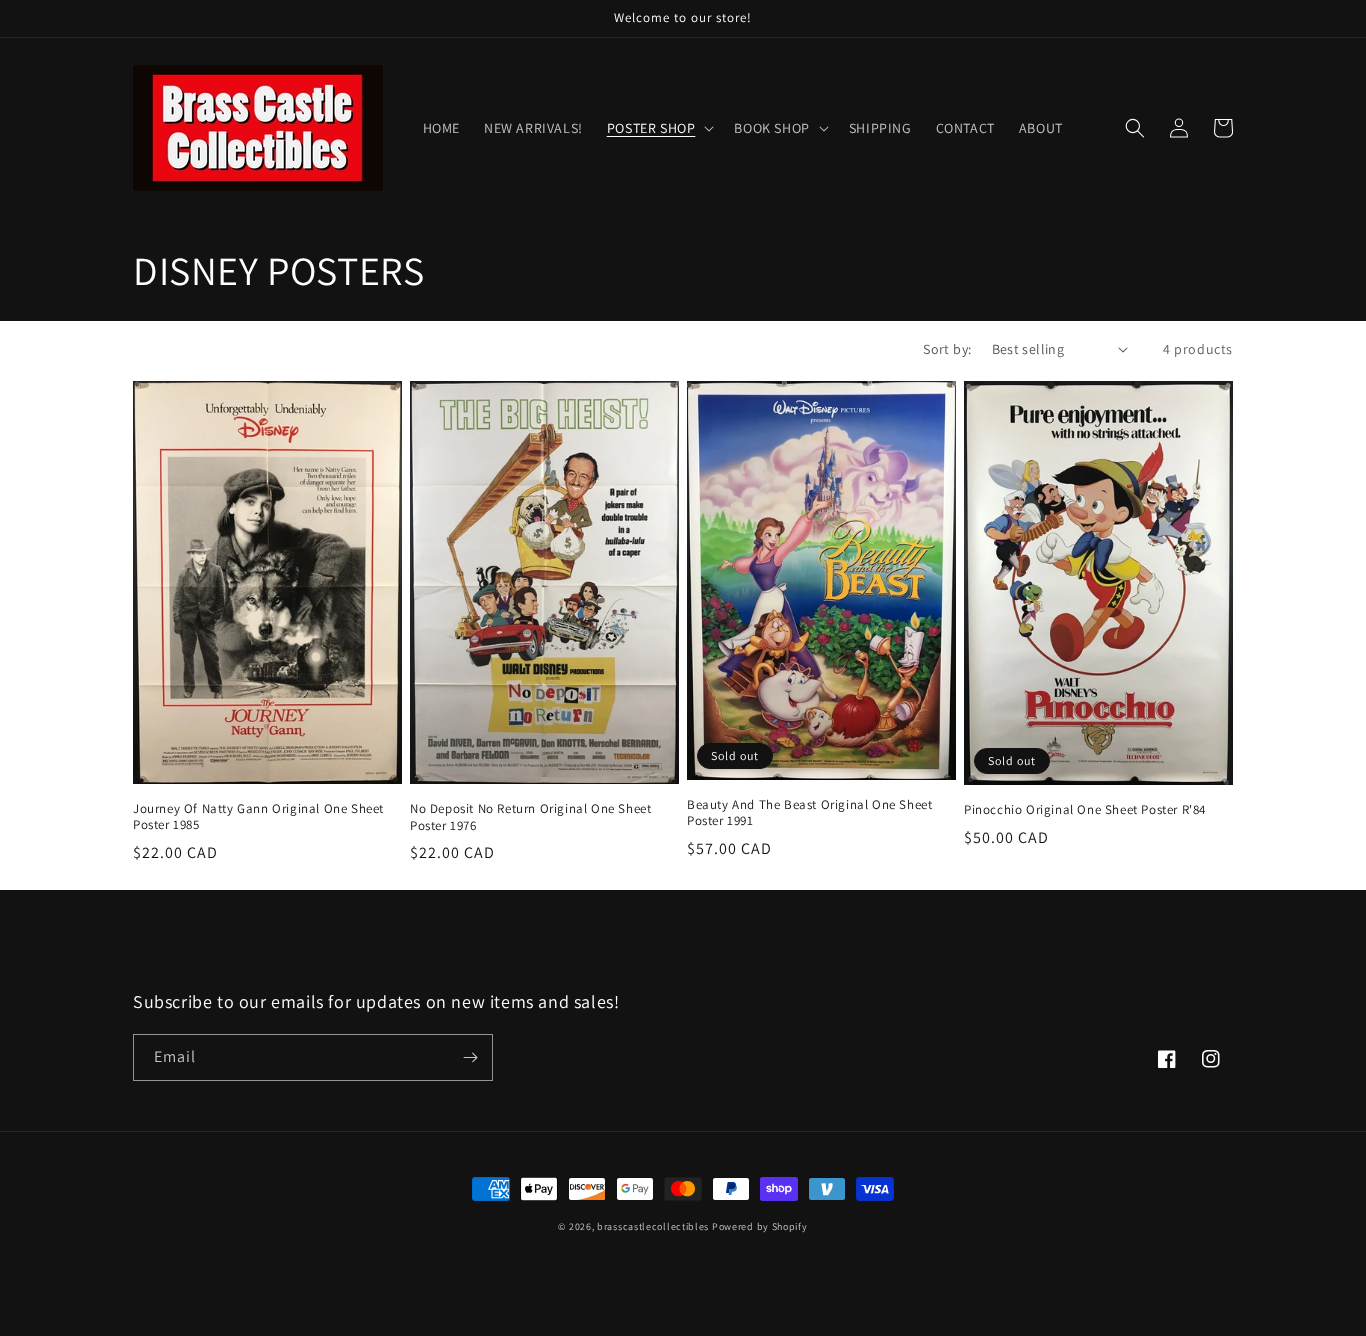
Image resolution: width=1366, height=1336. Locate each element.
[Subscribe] (470, 1057)
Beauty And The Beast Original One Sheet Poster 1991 (809, 813)
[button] (659, 128)
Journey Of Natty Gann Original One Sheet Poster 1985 (258, 817)
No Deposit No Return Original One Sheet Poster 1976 (530, 817)
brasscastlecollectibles (653, 1226)
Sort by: (947, 349)
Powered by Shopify (760, 1226)
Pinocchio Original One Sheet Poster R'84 (1085, 810)
